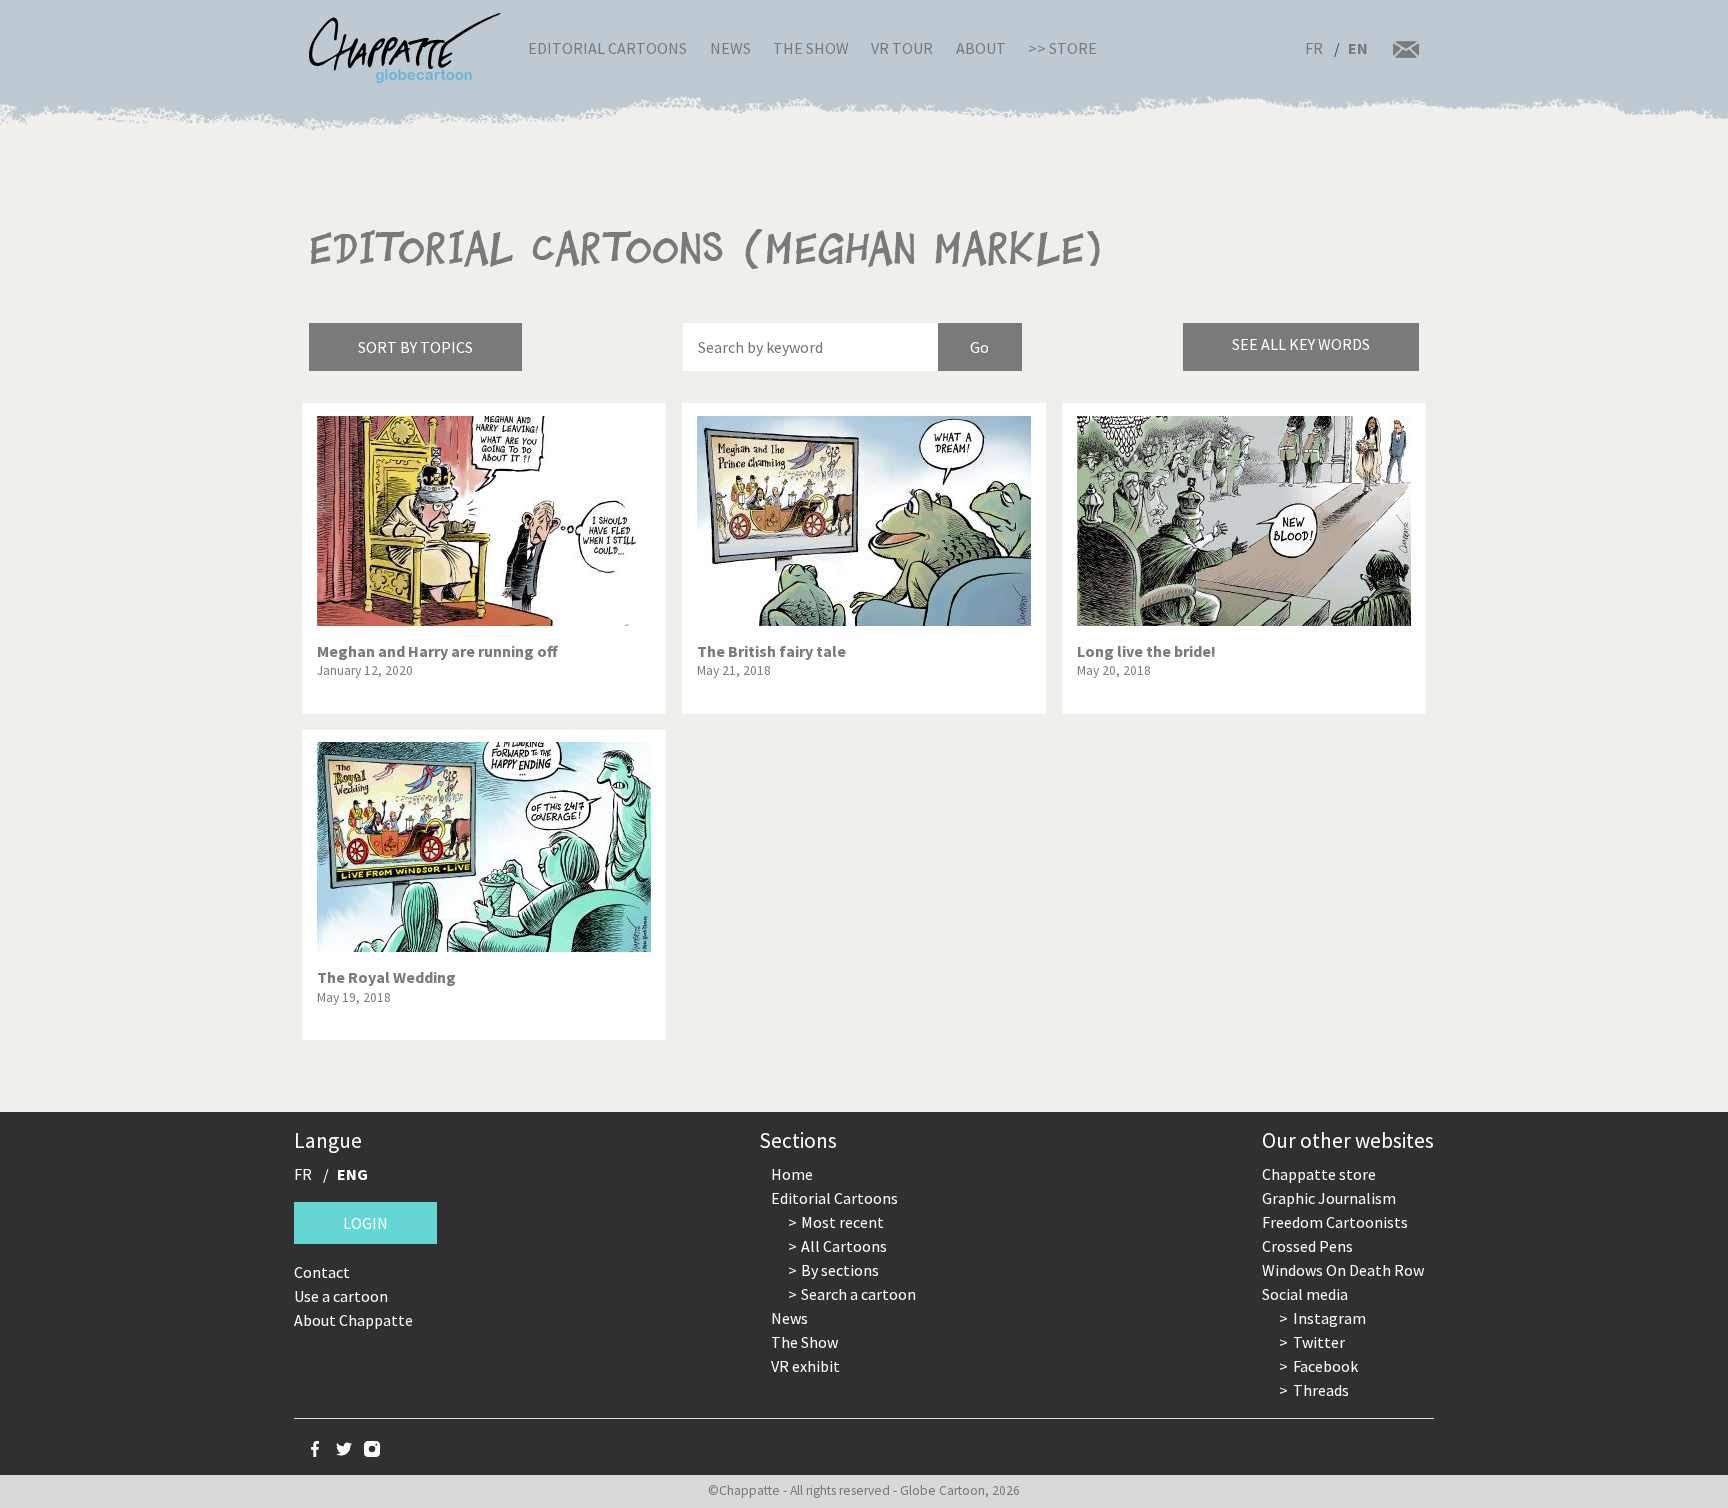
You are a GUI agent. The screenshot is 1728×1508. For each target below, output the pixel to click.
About (981, 48)
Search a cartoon (858, 1294)
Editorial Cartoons (607, 48)
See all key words (1301, 344)
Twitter (1319, 1342)
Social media (1305, 1294)
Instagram (1329, 1318)
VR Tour (902, 48)
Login (365, 1223)
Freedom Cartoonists (1335, 1222)
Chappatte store (1319, 1174)
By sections (840, 1270)
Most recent (842, 1222)
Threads (1321, 1390)
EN (1358, 48)
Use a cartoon (341, 1296)
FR (1314, 48)
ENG (352, 1174)
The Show (811, 48)
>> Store (1062, 48)
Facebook (1325, 1366)
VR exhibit (805, 1366)
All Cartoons (844, 1246)
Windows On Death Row (1343, 1270)
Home (792, 1174)
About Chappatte (353, 1320)
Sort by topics (415, 347)
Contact (322, 1272)
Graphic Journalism (1329, 1198)
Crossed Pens (1307, 1246)
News (730, 48)
